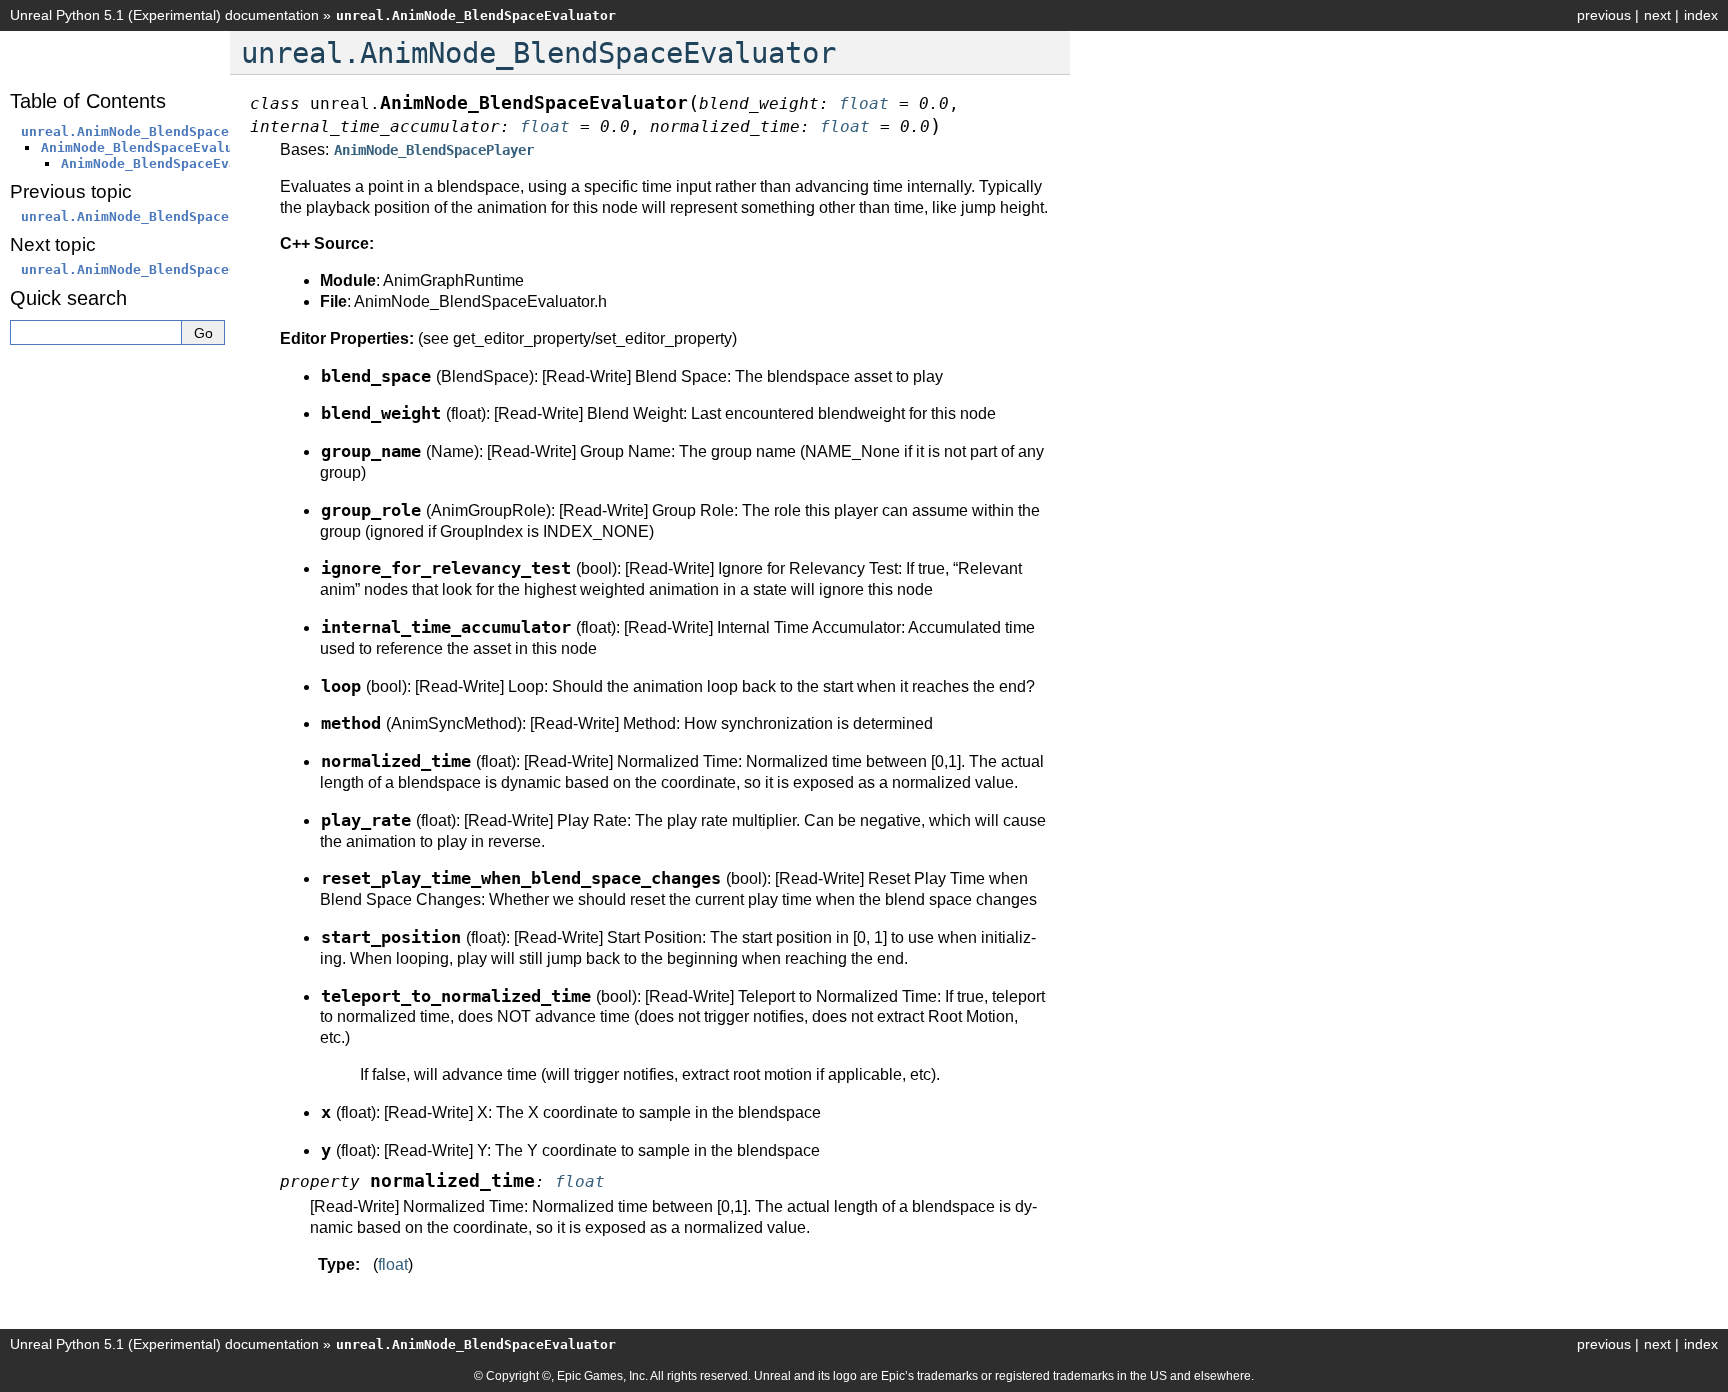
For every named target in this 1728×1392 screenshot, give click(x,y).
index (1701, 15)
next (1657, 15)
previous (1604, 15)
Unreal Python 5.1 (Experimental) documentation (164, 15)
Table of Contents (88, 101)
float (393, 1264)
